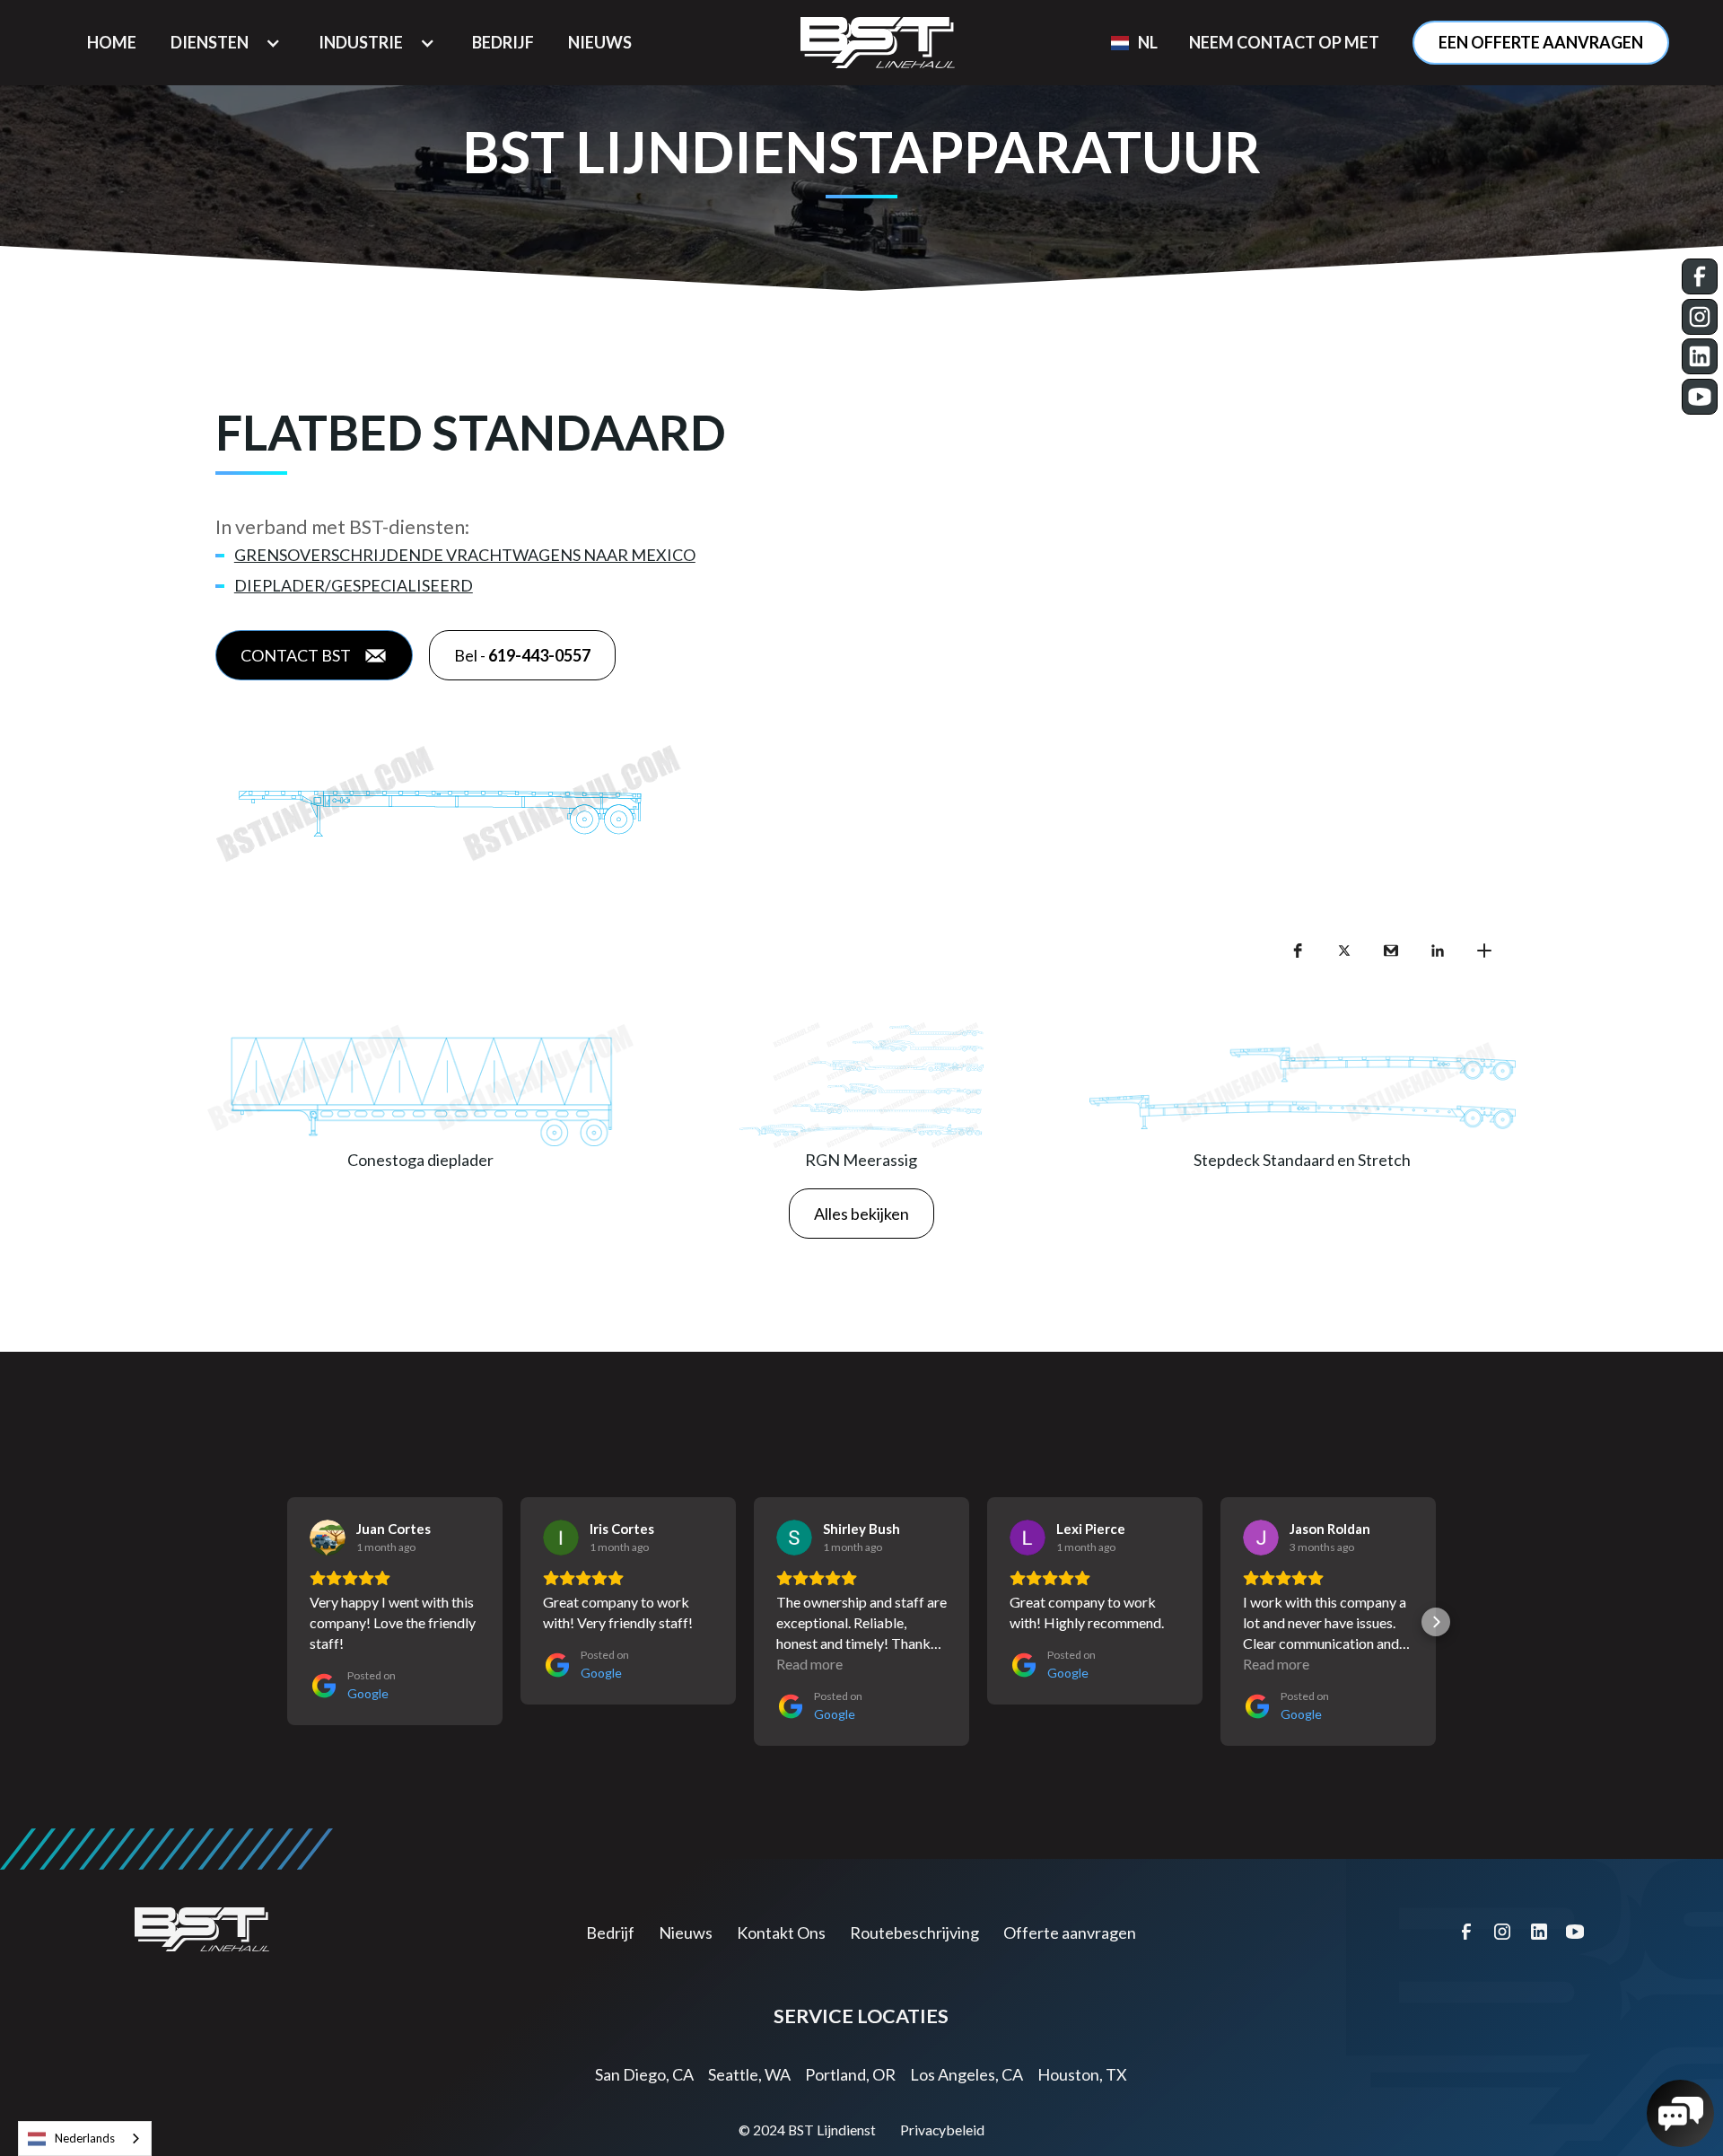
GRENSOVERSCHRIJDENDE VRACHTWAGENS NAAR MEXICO (465, 555)
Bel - (522, 655)
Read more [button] (809, 1664)
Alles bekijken (861, 1214)
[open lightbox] (861, 804)
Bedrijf (610, 1933)
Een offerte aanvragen (1541, 42)
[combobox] (85, 2138)
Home (112, 42)
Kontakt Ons (781, 1933)
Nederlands (85, 2138)
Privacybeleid (942, 2130)
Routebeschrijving (914, 1933)
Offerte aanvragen (1070, 1933)
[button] (227, 43)
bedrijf (503, 42)
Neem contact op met (1284, 42)
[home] (878, 43)
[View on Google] (328, 1538)
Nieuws (686, 1933)
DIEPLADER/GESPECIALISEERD (354, 585)
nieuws (600, 42)
